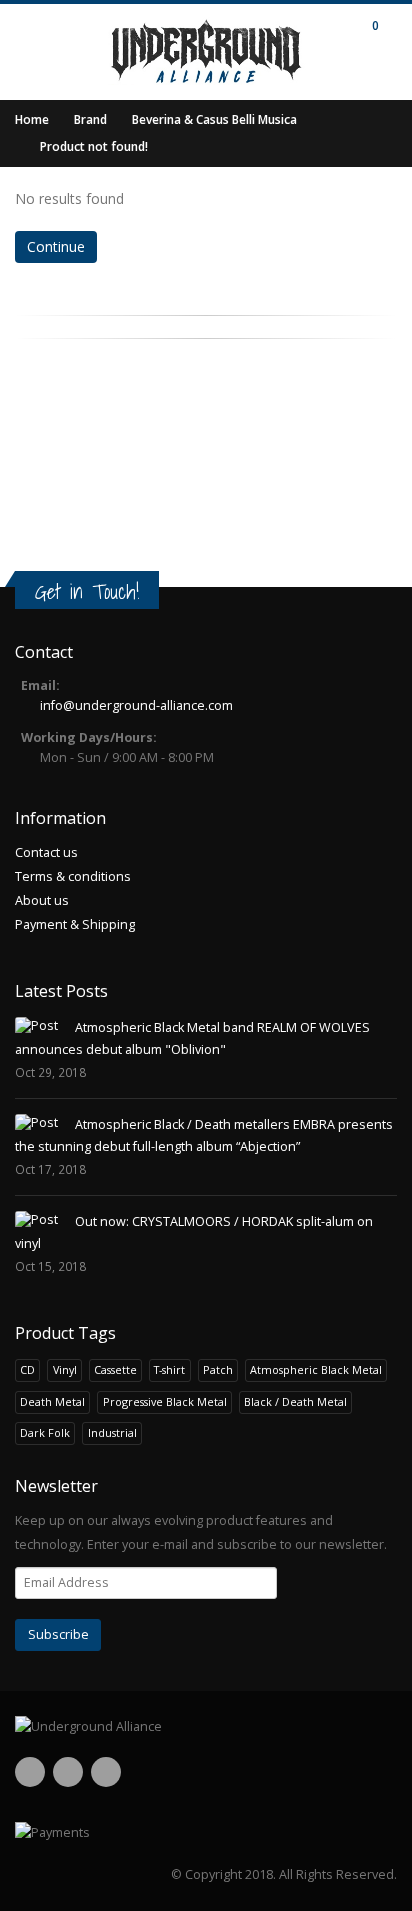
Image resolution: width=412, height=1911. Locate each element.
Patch (218, 1369)
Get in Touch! (87, 591)
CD (27, 1369)
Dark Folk (45, 1432)
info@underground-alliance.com (136, 705)
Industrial (112, 1432)
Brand (90, 119)
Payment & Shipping (75, 924)
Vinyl (65, 1369)
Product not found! (94, 146)
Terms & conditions (73, 876)
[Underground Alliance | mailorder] (206, 1727)
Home (32, 119)
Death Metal (52, 1401)
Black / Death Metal (295, 1401)
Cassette (115, 1369)
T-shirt (169, 1369)
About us (42, 900)
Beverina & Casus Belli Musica (214, 119)
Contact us (46, 852)
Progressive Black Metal (165, 1401)
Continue (56, 246)
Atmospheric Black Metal (316, 1369)
